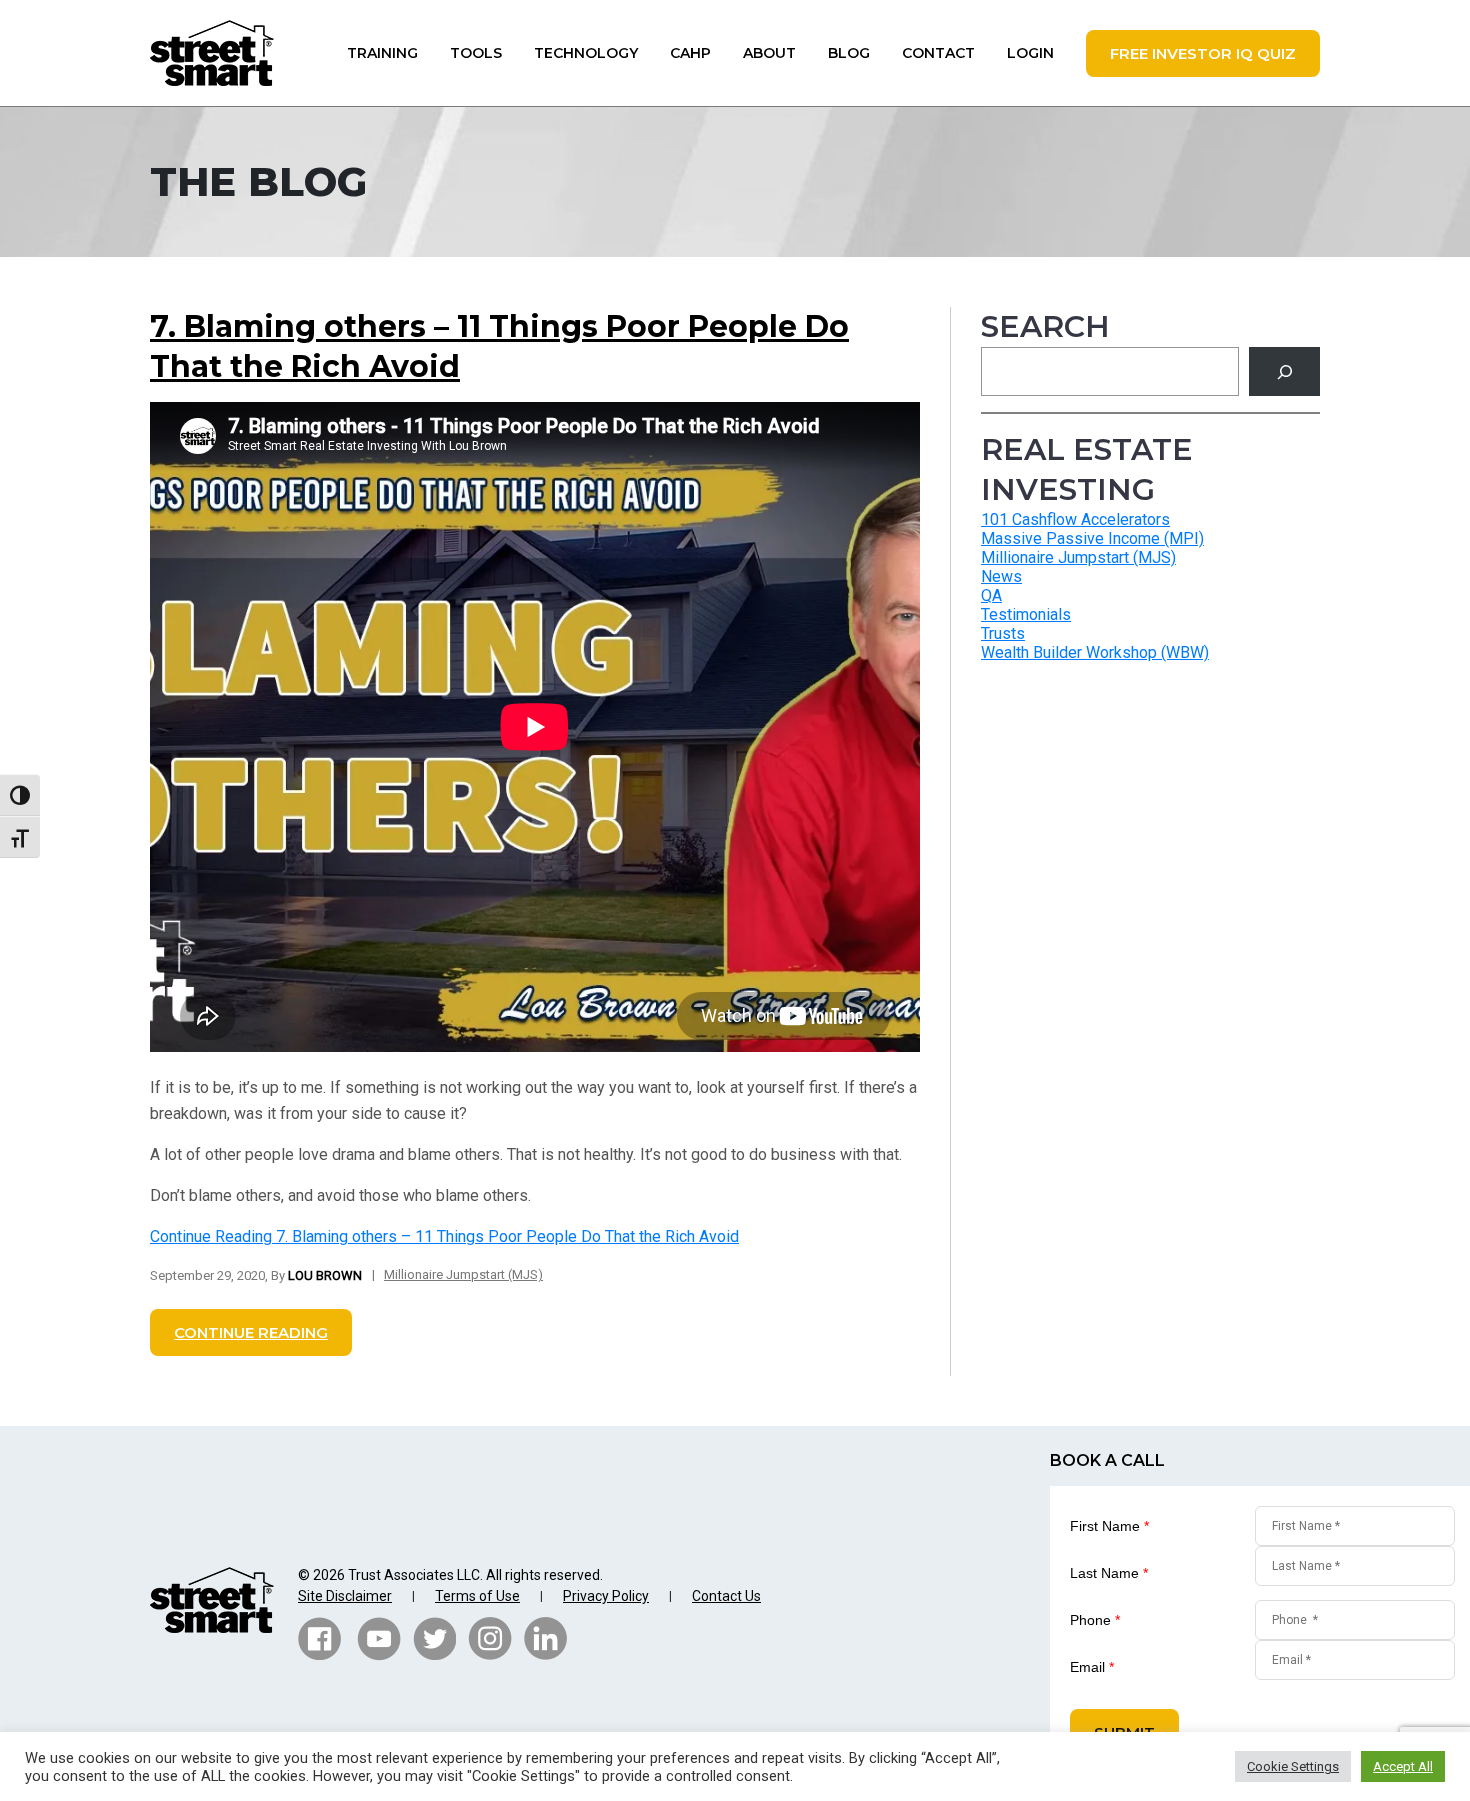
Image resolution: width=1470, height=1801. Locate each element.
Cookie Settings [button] (1293, 1766)
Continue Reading (444, 1236)
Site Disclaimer (345, 1596)
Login (1030, 53)
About (769, 53)
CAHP (690, 53)
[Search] (1284, 371)
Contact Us (726, 1596)
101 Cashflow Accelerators (1075, 519)
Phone (1095, 1620)
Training (382, 53)
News (1001, 576)
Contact (938, 53)
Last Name (1109, 1573)
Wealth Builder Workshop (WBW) (1095, 652)
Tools (476, 53)
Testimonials (1026, 614)
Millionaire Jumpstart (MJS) (463, 1274)
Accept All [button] (1403, 1766)
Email (1092, 1667)
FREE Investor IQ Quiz (1203, 53)
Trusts (1003, 633)
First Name (1109, 1526)
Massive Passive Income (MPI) (1092, 538)
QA (991, 595)
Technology (586, 53)
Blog (849, 53)
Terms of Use (477, 1596)
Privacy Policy (606, 1596)
